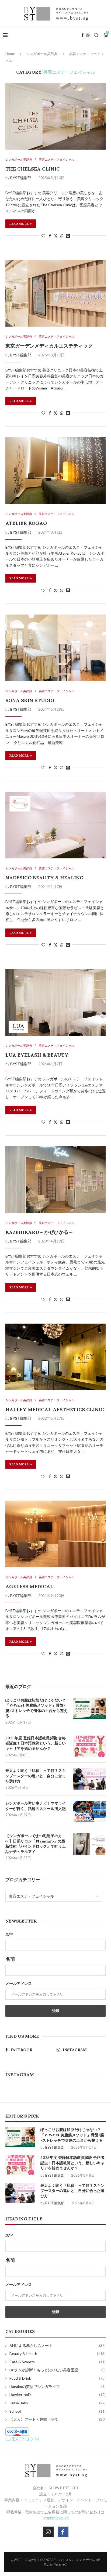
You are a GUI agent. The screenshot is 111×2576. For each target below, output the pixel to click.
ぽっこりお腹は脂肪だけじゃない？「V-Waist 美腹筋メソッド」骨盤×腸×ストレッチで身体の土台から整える (37, 1708)
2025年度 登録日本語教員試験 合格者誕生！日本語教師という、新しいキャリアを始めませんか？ (36, 1743)
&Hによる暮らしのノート (58, 2345)
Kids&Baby (58, 2403)
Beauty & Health (58, 2353)
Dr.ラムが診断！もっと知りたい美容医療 (58, 2370)
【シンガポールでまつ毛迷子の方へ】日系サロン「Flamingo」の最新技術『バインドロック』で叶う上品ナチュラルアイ (36, 1844)
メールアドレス (19, 1983)
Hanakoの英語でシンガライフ (58, 2387)
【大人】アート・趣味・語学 (58, 2419)
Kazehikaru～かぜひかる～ (39, 1232)
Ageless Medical (29, 1586)
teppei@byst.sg (56, 2518)
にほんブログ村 (22, 2439)
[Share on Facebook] (50, 236)
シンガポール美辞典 (42, 54)
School (58, 2411)
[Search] (96, 35)
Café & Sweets (58, 2362)
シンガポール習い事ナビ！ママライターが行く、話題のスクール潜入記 (36, 1806)
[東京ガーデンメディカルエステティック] (55, 293)
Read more (19, 224)
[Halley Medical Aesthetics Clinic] (55, 1357)
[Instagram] (88, 35)
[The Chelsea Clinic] (55, 116)
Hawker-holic (58, 2395)
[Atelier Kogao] (55, 471)
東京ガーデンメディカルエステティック (49, 346)
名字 (9, 1934)
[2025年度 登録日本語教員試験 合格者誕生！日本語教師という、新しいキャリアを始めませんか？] (89, 1746)
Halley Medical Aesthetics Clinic (55, 1409)
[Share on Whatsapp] (62, 236)
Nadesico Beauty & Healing (45, 878)
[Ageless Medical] (55, 1534)
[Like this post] (43, 236)
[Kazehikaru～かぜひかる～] (55, 1180)
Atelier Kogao (26, 523)
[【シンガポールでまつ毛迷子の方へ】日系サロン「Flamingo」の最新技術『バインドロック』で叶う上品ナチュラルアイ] (89, 1844)
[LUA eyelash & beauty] (55, 1002)
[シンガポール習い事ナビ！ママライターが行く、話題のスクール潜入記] (89, 1812)
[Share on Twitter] (55, 236)
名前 (10, 1959)
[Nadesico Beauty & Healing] (55, 825)
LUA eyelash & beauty (37, 1055)
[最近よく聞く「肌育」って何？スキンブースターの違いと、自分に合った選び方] (89, 1779)
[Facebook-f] (63, 2532)
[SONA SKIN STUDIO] (55, 648)
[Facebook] (82, 35)
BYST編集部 (21, 178)
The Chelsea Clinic (33, 169)
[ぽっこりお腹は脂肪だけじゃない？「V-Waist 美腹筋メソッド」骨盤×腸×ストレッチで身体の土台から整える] (89, 1708)
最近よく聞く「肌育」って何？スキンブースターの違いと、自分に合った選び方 (36, 1776)
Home (10, 54)
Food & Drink (58, 2378)
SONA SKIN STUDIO (30, 700)
